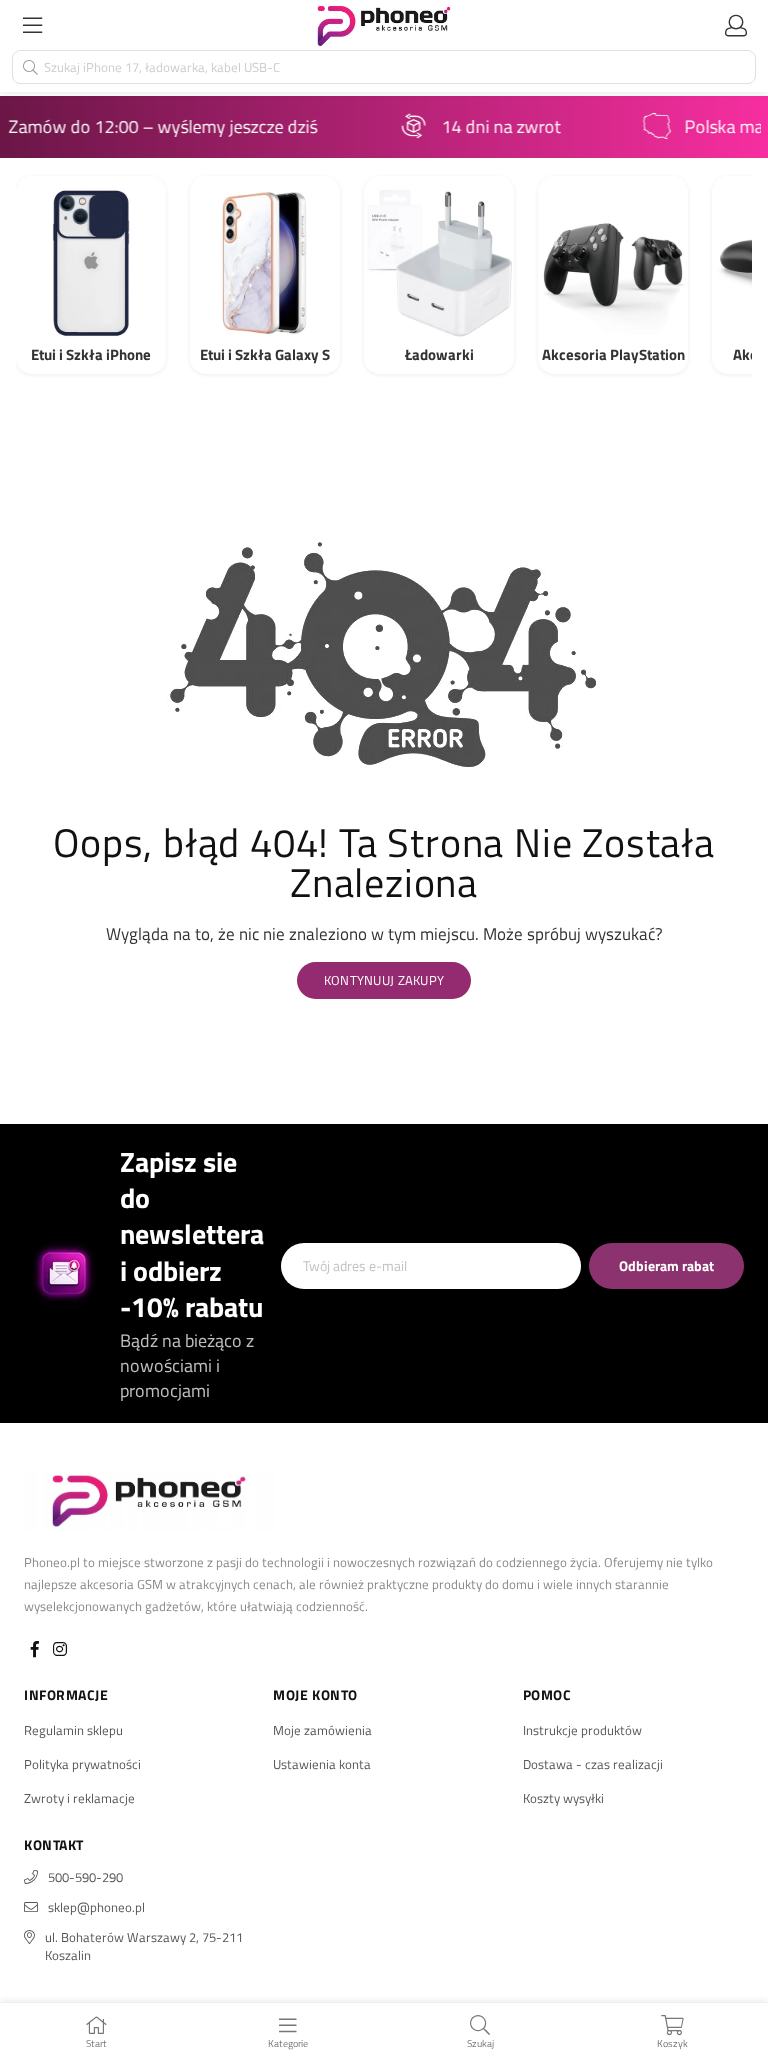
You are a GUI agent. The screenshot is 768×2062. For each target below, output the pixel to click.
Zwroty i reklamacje (79, 1798)
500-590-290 (85, 1877)
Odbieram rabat (666, 1265)
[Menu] (32, 25)
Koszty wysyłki (563, 1798)
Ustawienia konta (322, 1764)
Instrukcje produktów (582, 1730)
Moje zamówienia (322, 1730)
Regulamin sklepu (73, 1730)
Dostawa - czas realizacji (593, 1764)
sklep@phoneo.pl (96, 1907)
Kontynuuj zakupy (384, 980)
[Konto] (736, 25)
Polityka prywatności (82, 1764)
